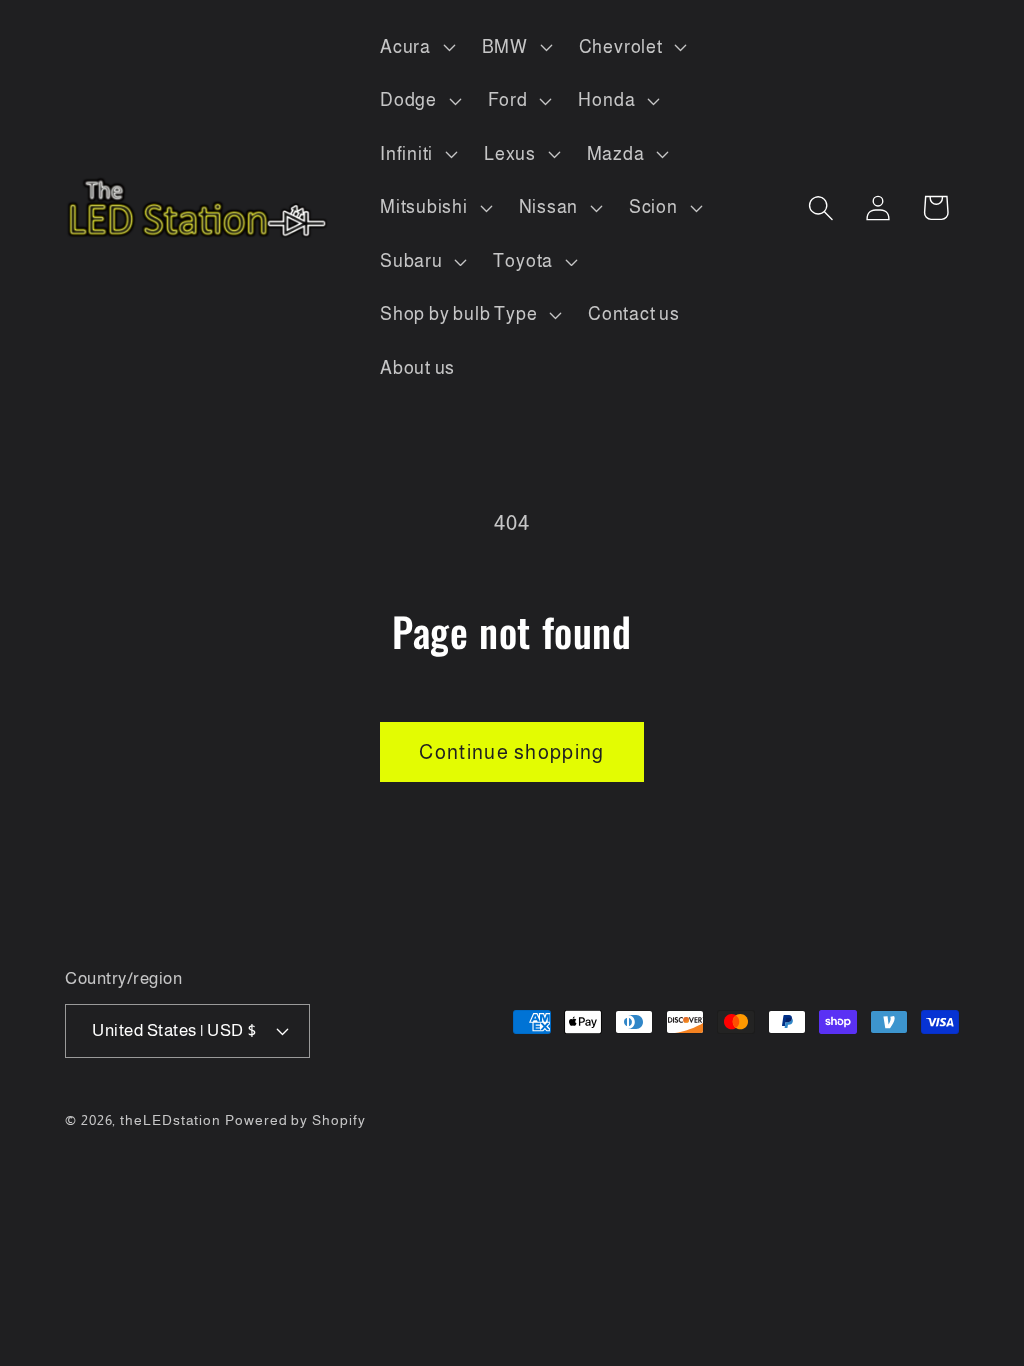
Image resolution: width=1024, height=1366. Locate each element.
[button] (415, 47)
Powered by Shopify (295, 1120)
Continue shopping (511, 752)
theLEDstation (170, 1120)
